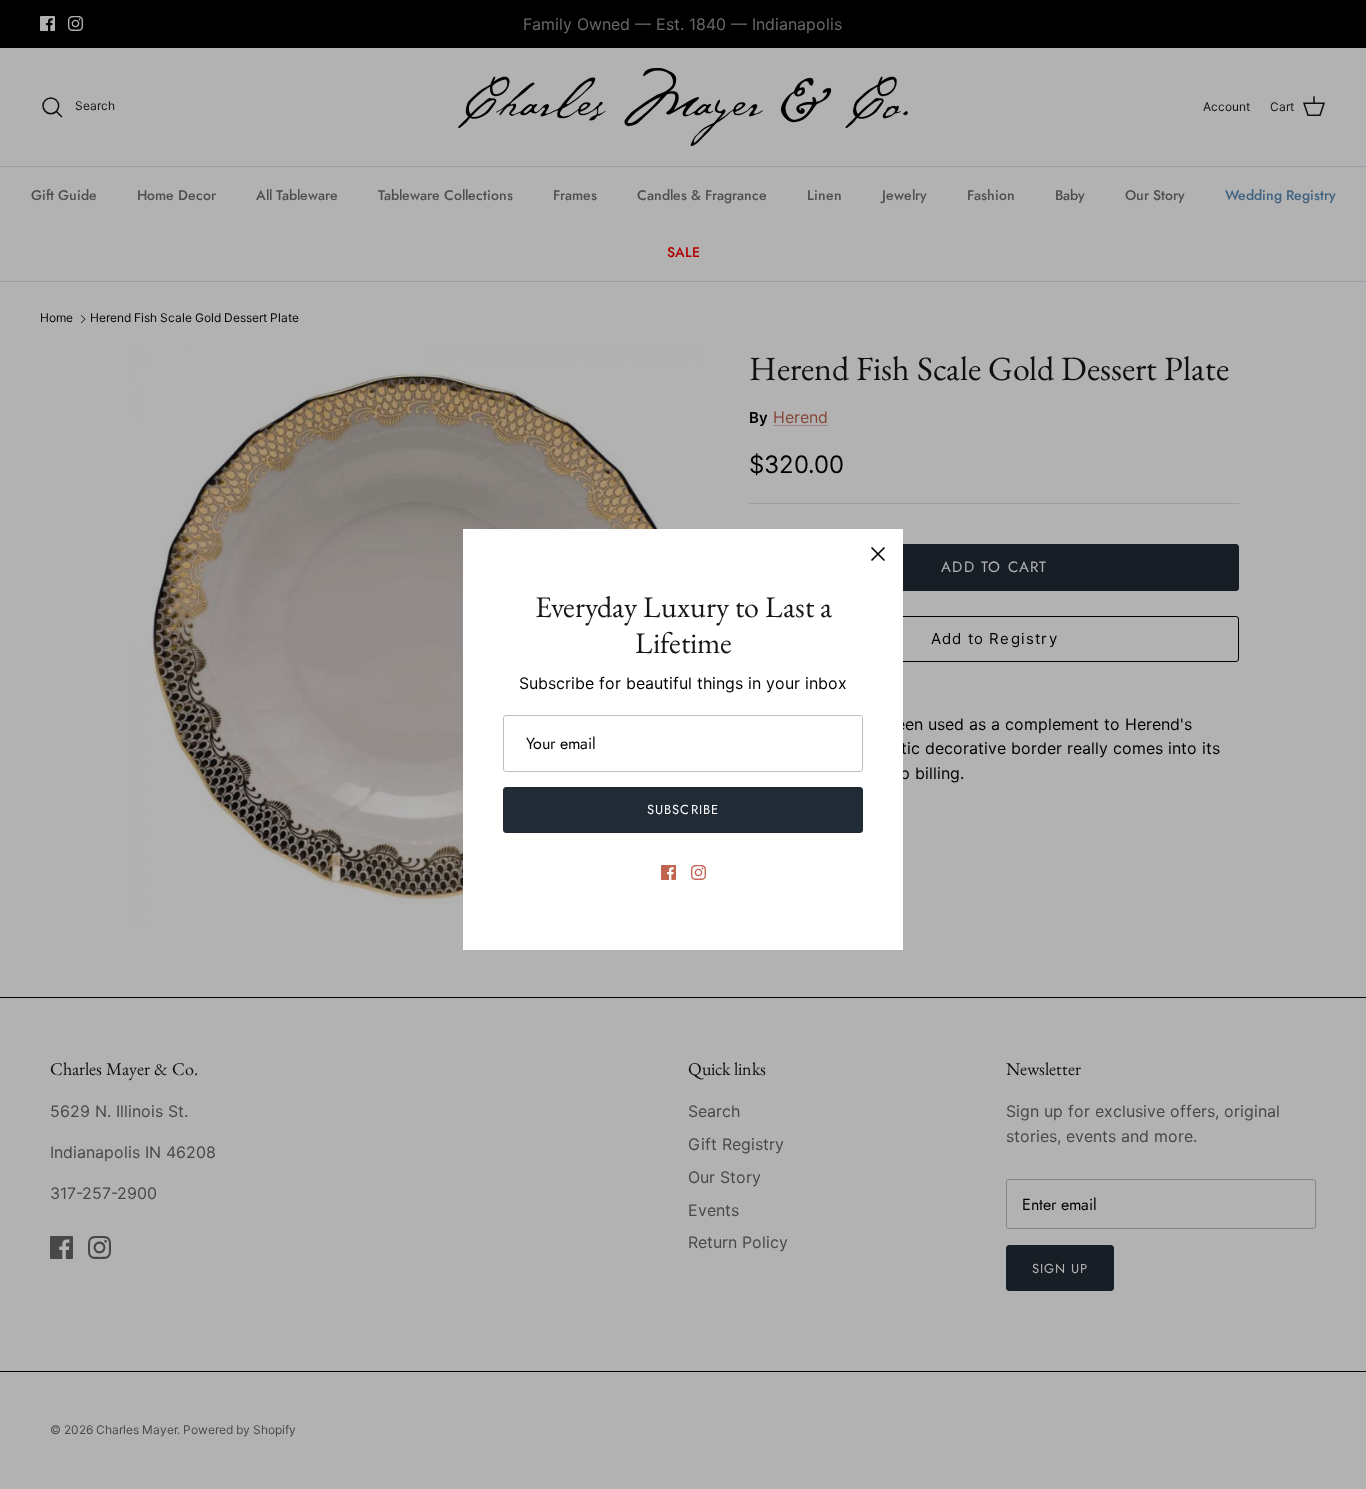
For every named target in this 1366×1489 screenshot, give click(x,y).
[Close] (878, 554)
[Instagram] (698, 872)
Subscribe (682, 809)
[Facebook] (668, 872)
